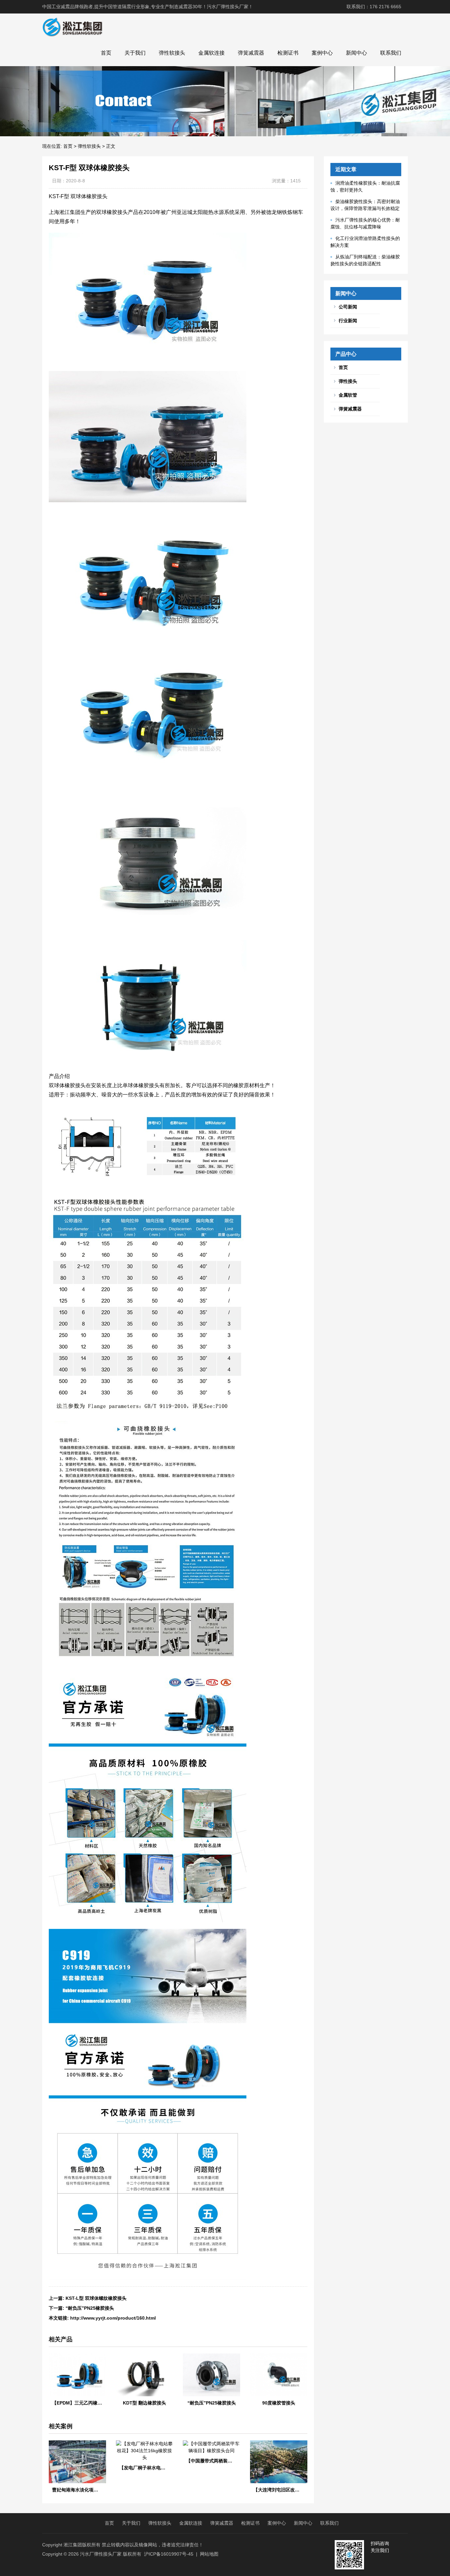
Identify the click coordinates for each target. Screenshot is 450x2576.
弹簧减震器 (251, 53)
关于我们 (135, 53)
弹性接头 (348, 381)
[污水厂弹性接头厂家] (72, 27)
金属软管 (348, 395)
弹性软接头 (172, 53)
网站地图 (209, 2554)
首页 (106, 53)
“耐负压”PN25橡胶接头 (90, 2308)
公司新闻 (348, 307)
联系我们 (391, 53)
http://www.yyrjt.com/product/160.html (113, 2318)
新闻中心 (356, 53)
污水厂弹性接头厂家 (101, 2554)
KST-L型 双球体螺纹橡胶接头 (96, 2298)
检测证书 (288, 53)
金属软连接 (211, 53)
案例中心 (322, 53)
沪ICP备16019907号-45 (169, 2554)
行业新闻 (348, 321)
